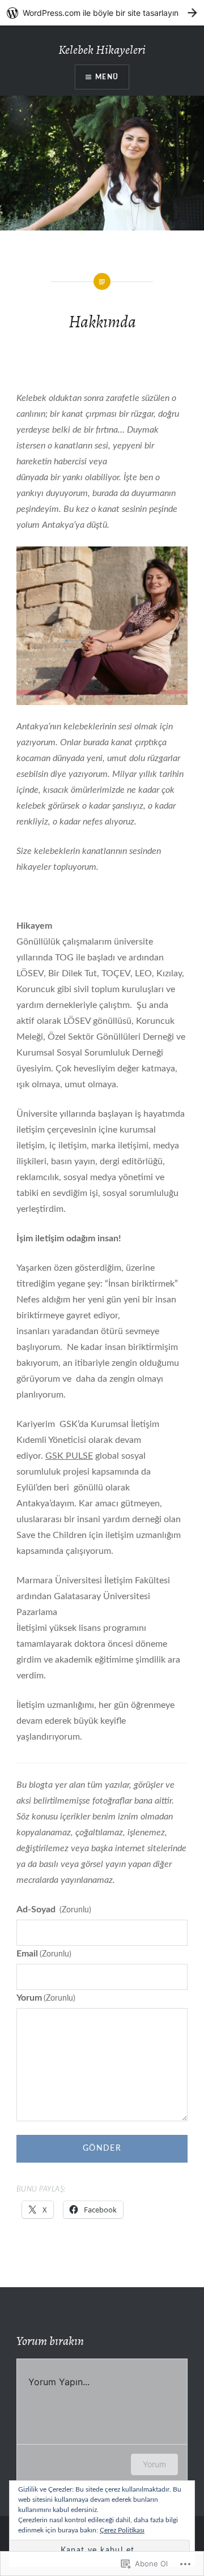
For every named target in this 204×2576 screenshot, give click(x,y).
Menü (107, 77)
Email (44, 1954)
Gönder (102, 2148)
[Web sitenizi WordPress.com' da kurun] (102, 13)
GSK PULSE (69, 1456)
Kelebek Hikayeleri (102, 50)
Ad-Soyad (54, 1909)
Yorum (46, 1998)
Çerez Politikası (122, 2530)
